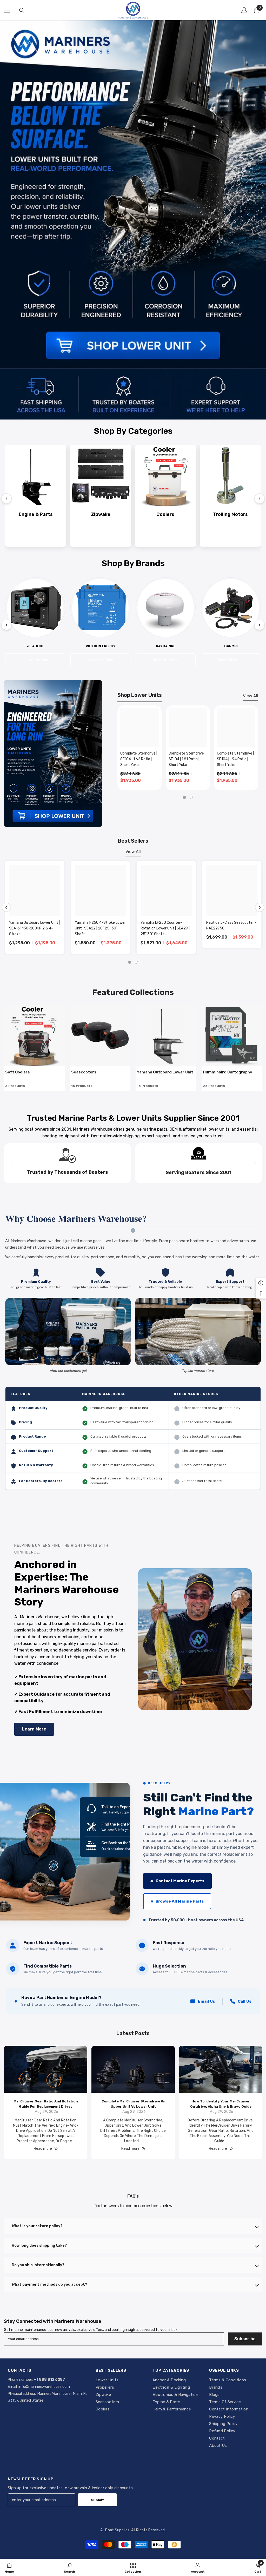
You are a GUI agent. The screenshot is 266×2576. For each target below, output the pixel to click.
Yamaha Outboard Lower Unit (165, 1072)
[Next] (260, 499)
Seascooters (84, 1072)
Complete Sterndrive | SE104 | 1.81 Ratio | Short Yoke (187, 759)
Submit (97, 2500)
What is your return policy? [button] (37, 2226)
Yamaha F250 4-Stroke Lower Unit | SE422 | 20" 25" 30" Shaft (100, 928)
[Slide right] (255, 1163)
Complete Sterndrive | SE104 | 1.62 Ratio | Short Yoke (139, 759)
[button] (6, 907)
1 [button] (184, 797)
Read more (43, 2149)
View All (251, 696)
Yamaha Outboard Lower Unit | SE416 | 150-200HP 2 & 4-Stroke (34, 928)
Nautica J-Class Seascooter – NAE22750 (231, 925)
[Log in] (244, 10)
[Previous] (6, 499)
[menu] (7, 10)
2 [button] (191, 797)
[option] (139, 748)
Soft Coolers (18, 1072)
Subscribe (245, 2339)
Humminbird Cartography (228, 1072)
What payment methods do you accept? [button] (49, 2285)
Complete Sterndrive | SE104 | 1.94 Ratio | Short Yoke (235, 759)
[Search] (22, 10)
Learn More (34, 1729)
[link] (69, 2567)
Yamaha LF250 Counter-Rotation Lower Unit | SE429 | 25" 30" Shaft (165, 928)
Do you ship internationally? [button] (38, 2265)
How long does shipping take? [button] (39, 2246)
